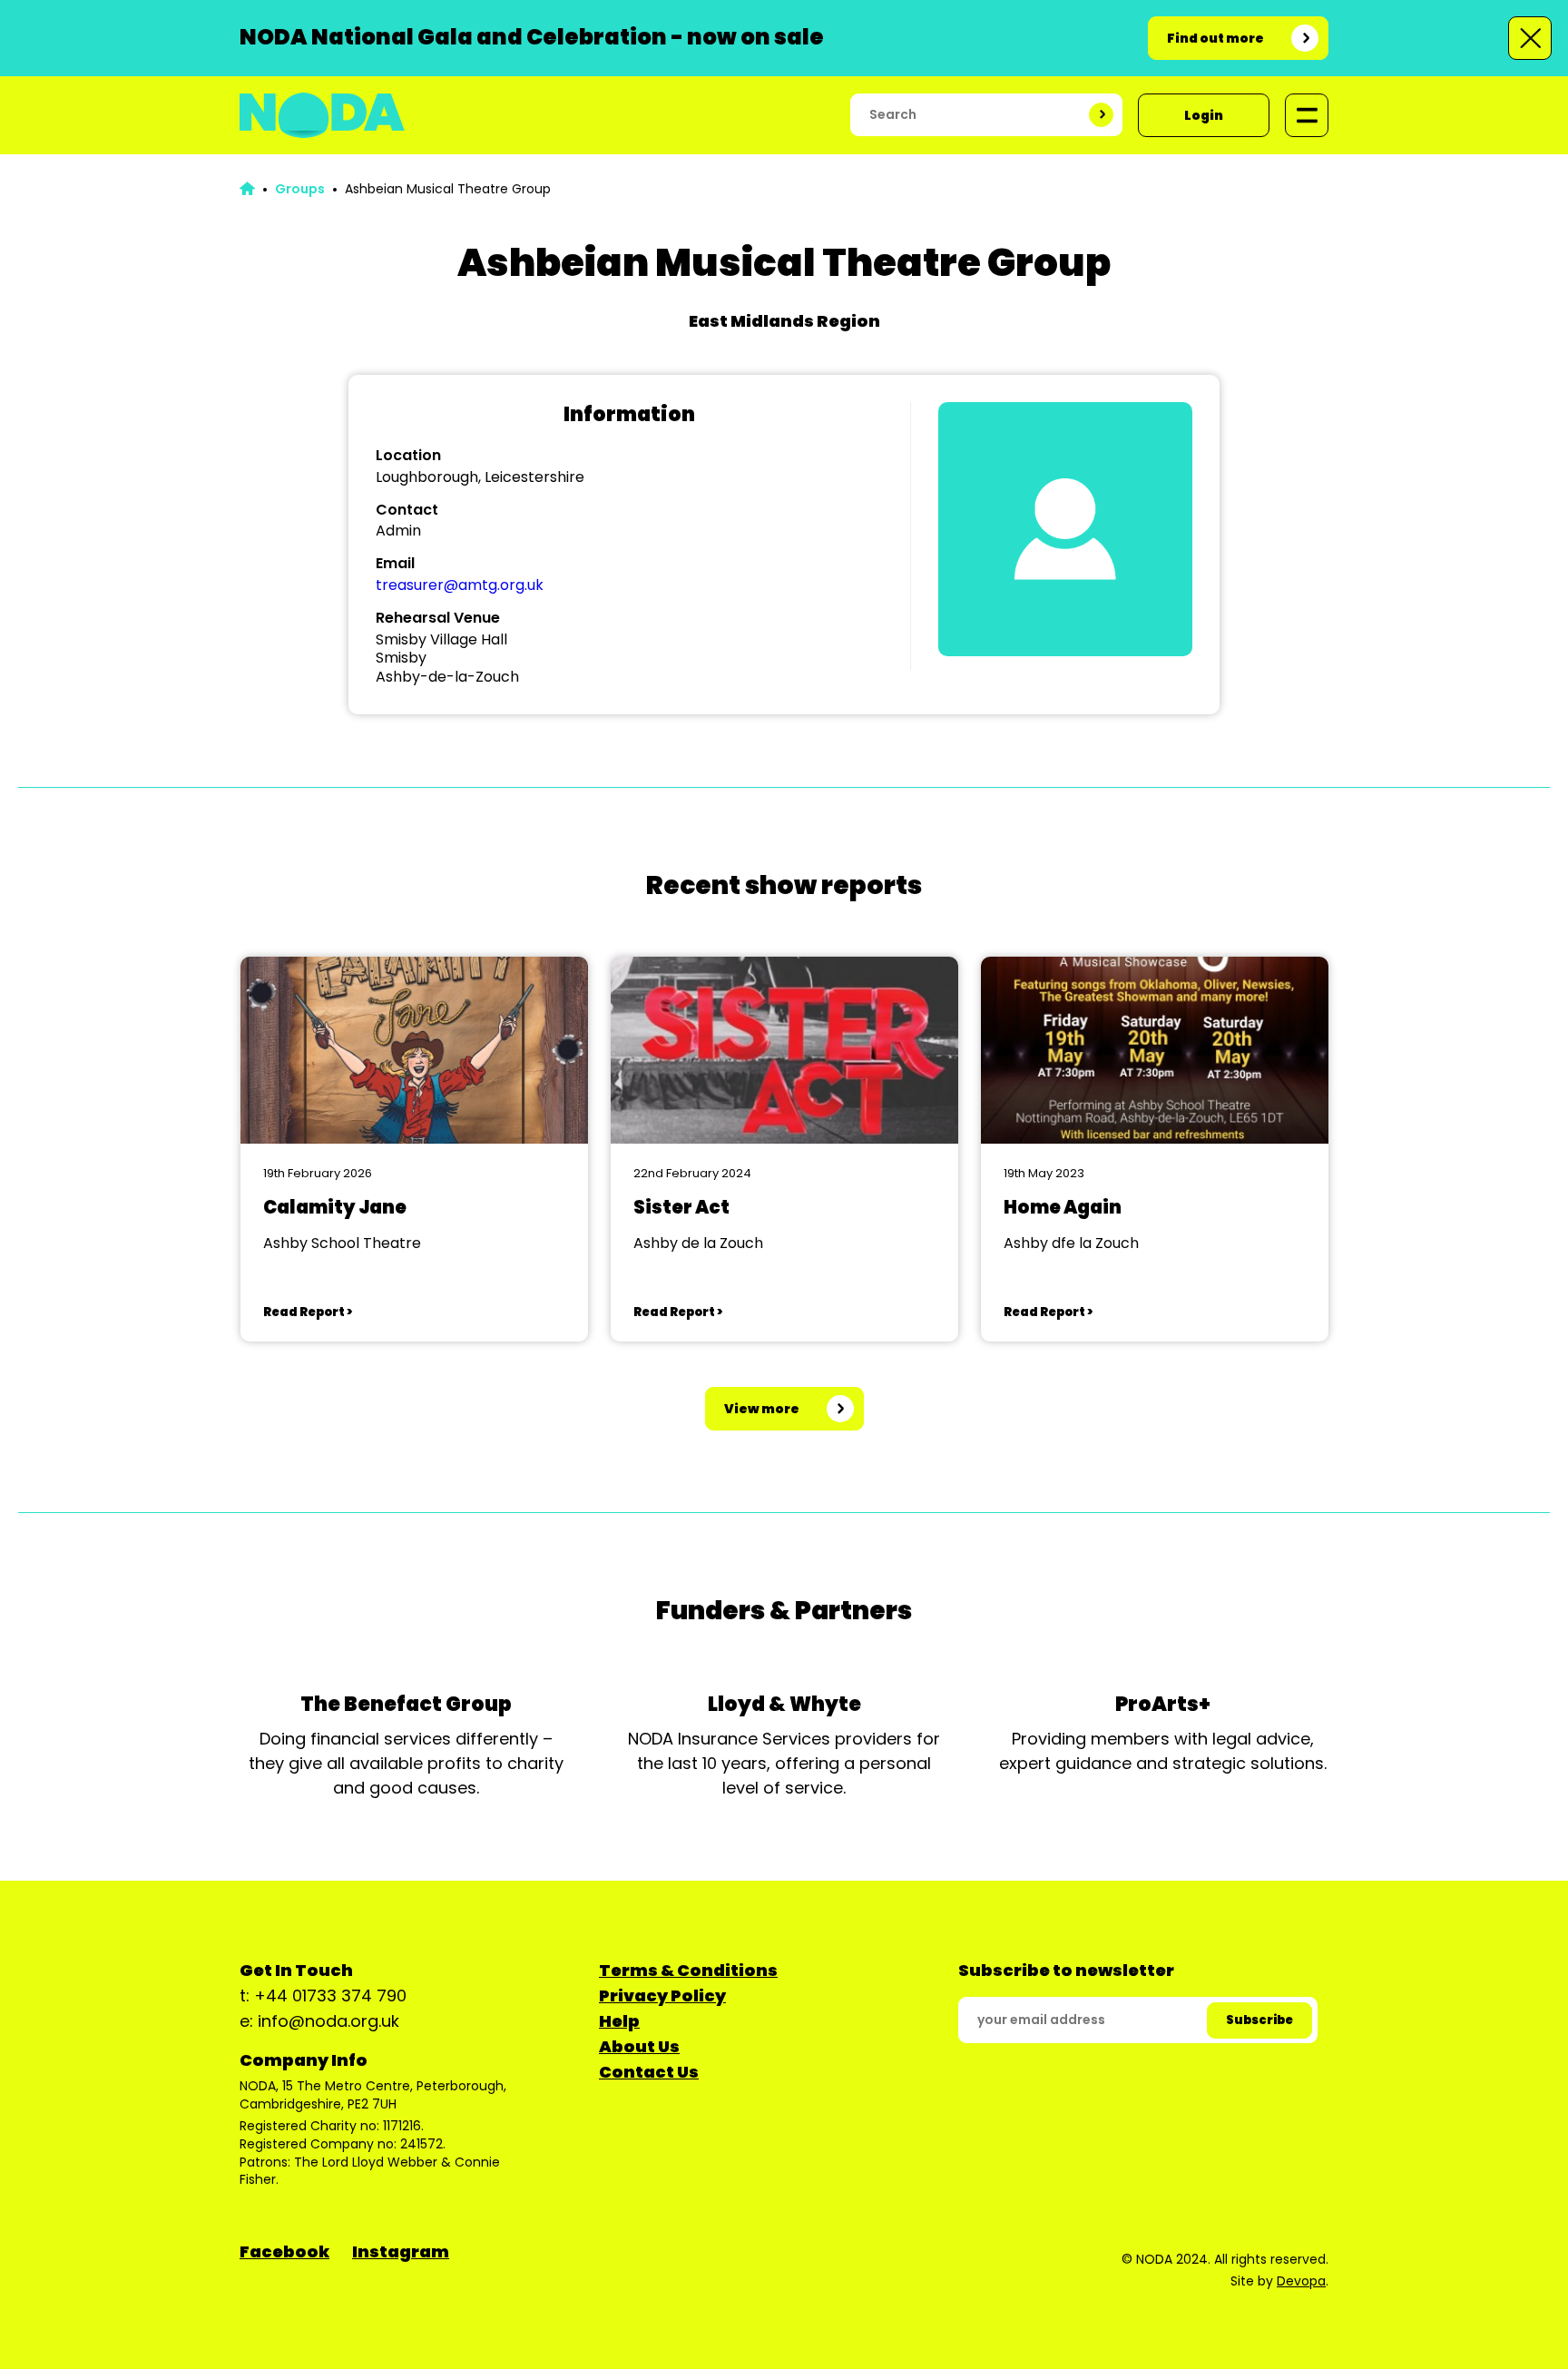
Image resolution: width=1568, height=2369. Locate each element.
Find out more (1215, 38)
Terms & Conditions (688, 1970)
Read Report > (308, 1312)
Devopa (1301, 2281)
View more (762, 1409)
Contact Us (649, 2072)
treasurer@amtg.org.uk (460, 585)
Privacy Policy (662, 1995)
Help (619, 2021)
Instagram (401, 2251)
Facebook (284, 2251)
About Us (639, 2046)
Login (1204, 115)
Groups (300, 189)
